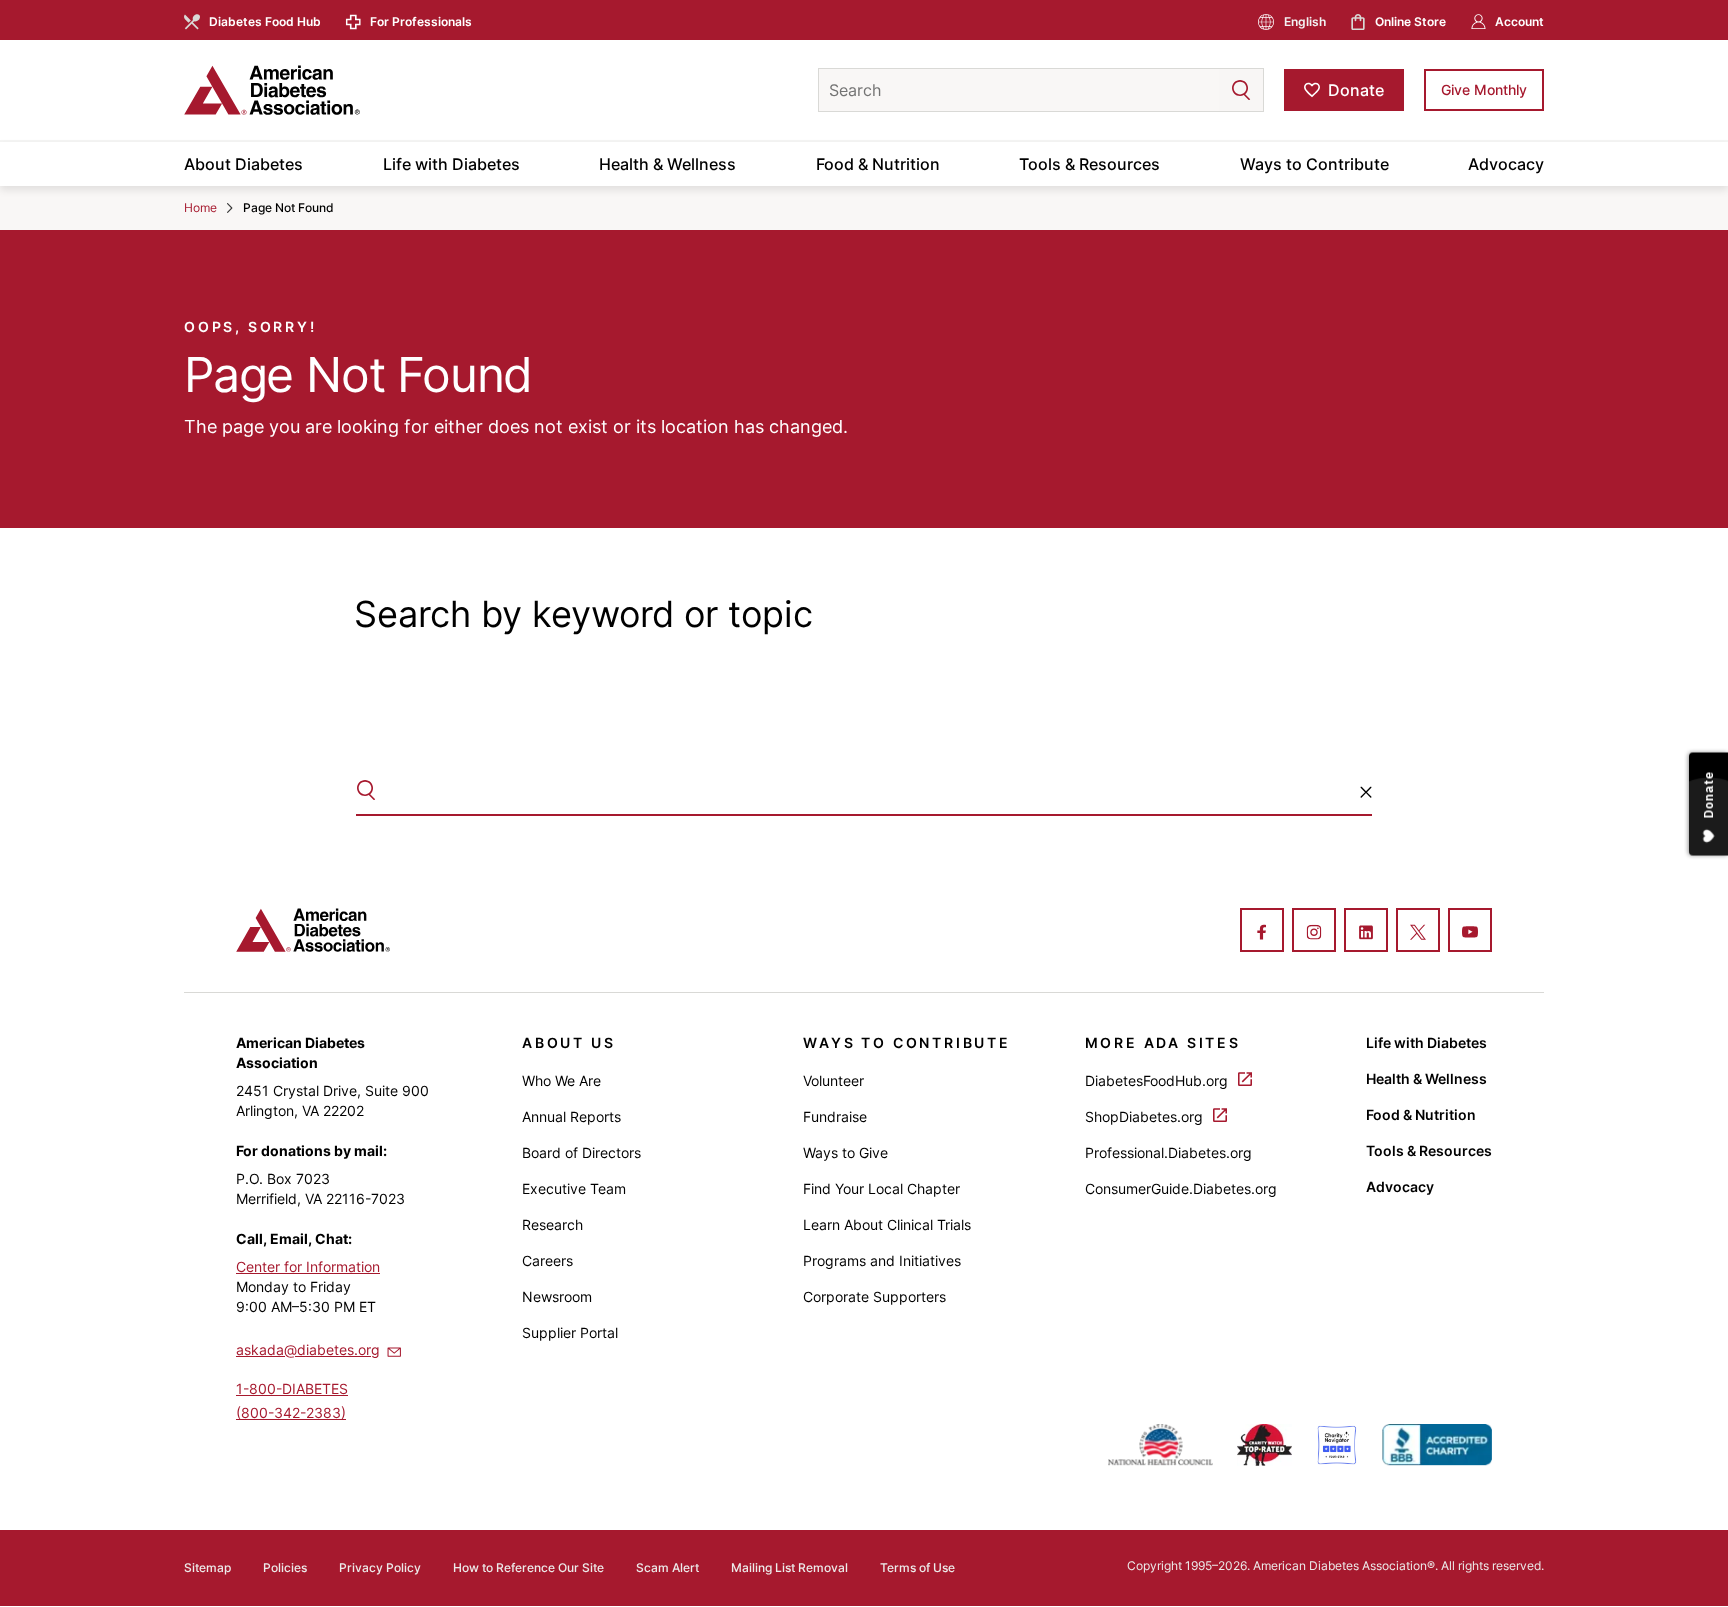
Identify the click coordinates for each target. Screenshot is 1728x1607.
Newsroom (557, 1296)
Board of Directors (581, 1152)
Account (1519, 21)
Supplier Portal (570, 1332)
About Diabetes (243, 164)
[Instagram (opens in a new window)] (1314, 932)
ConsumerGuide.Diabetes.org (1181, 1188)
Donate (1356, 90)
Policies (285, 1567)
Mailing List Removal (789, 1567)
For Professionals (421, 21)
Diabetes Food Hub (265, 21)
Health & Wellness (667, 164)
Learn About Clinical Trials (887, 1224)
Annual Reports (571, 1116)
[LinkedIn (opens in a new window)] (1366, 932)
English (1305, 21)
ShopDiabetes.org (1146, 1116)
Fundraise (835, 1116)
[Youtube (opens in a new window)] (1470, 932)
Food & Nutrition (878, 164)
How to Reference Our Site (528, 1567)
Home (200, 207)
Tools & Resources (1089, 164)
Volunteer (833, 1080)
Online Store (1410, 21)
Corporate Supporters (874, 1296)
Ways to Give (845, 1152)
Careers (547, 1260)
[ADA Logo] (344, 90)
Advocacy (1506, 164)
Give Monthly (1484, 89)
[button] (1201, 90)
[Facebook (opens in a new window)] (1262, 932)
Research (552, 1224)
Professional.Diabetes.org (1168, 1152)
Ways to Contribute (1314, 164)
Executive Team (574, 1188)
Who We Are (561, 1080)
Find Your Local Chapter (881, 1188)
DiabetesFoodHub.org (1158, 1080)
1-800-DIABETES (292, 1388)
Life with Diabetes (451, 164)
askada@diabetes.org (308, 1349)
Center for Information (308, 1266)
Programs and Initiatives (882, 1260)
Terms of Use (917, 1567)
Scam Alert (667, 1567)
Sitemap (207, 1567)
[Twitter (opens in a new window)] (1418, 932)
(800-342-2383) (291, 1412)
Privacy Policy (380, 1567)
